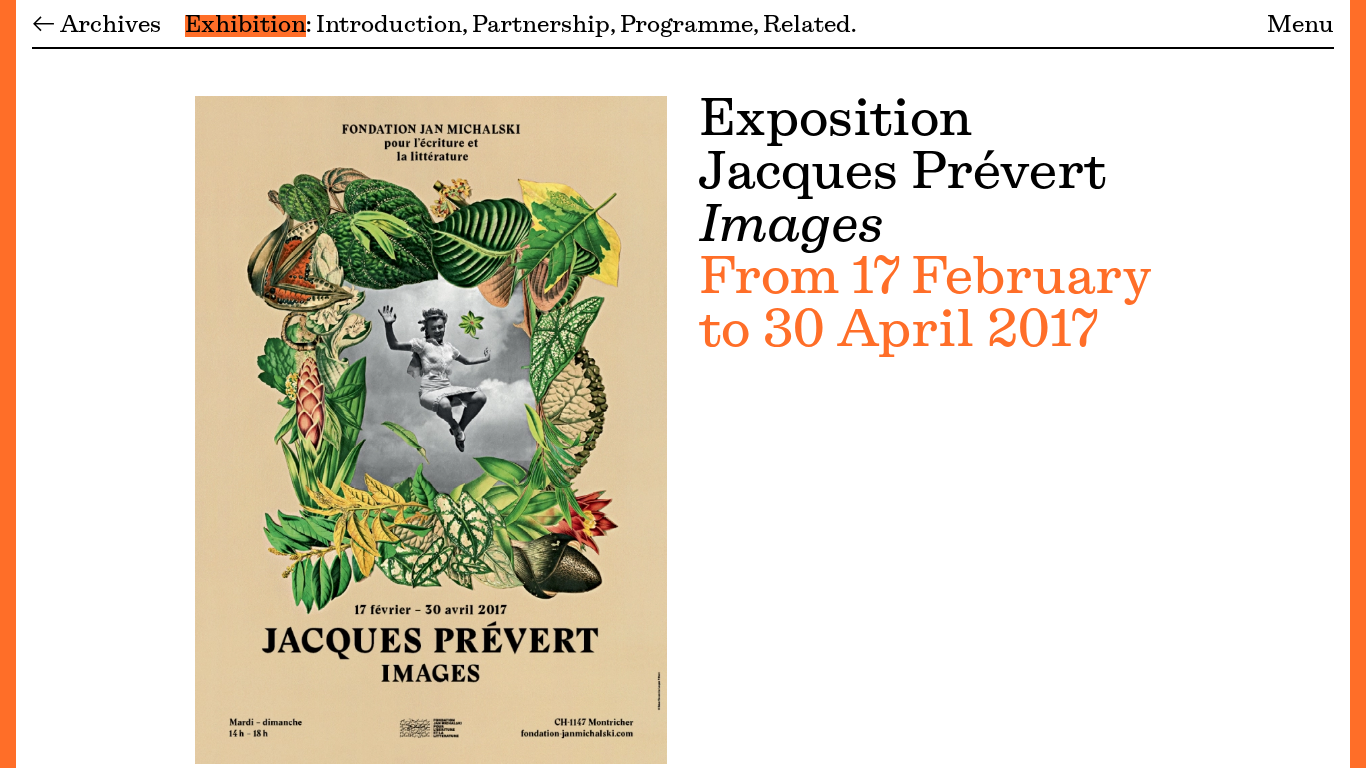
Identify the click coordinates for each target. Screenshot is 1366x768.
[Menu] (8, 384)
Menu (1300, 26)
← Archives (96, 26)
